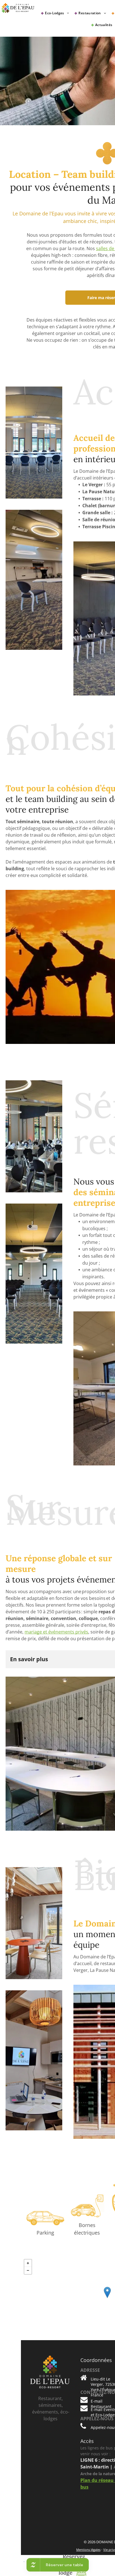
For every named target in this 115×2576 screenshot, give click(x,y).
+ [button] (28, 2263)
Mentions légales (88, 2550)
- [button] (28, 2270)
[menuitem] (56, 13)
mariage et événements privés (56, 1632)
